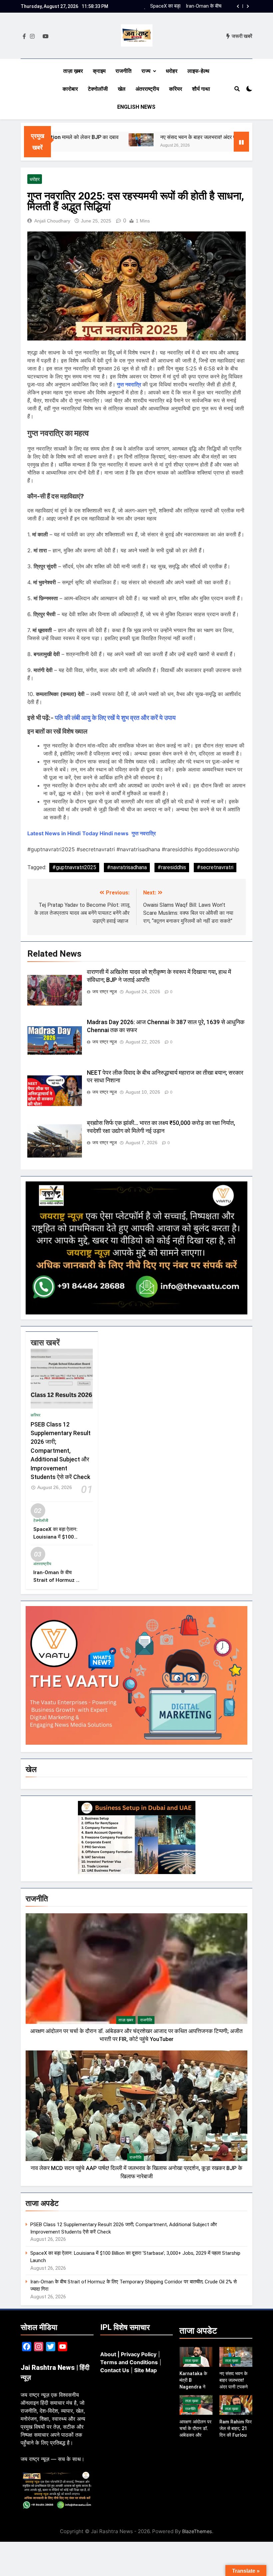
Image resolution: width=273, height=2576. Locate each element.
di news (118, 833)
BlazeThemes (197, 2531)
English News (136, 107)
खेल (122, 89)
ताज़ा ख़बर (73, 71)
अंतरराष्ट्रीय (147, 89)
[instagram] (32, 37)
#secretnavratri (215, 867)
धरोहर (172, 71)
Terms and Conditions (129, 2362)
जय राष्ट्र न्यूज (105, 992)
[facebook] (24, 37)
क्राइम (99, 71)
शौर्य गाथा (201, 89)
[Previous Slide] (238, 6)
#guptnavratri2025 (74, 867)
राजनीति (124, 71)
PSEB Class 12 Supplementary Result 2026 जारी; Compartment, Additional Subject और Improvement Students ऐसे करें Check (61, 1451)
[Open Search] (237, 89)
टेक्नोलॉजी (98, 89)
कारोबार (70, 89)
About (108, 2354)
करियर (176, 89)
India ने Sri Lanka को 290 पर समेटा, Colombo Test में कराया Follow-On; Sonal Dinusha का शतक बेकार (190, 6)
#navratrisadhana (127, 867)
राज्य (146, 71)
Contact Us (115, 2370)
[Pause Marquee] (241, 142)
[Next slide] (248, 6)
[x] (39, 37)
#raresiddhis (172, 867)
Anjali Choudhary (52, 221)
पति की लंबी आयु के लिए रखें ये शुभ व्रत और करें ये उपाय (115, 718)
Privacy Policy (139, 2354)
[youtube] (46, 37)
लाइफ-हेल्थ (198, 71)
